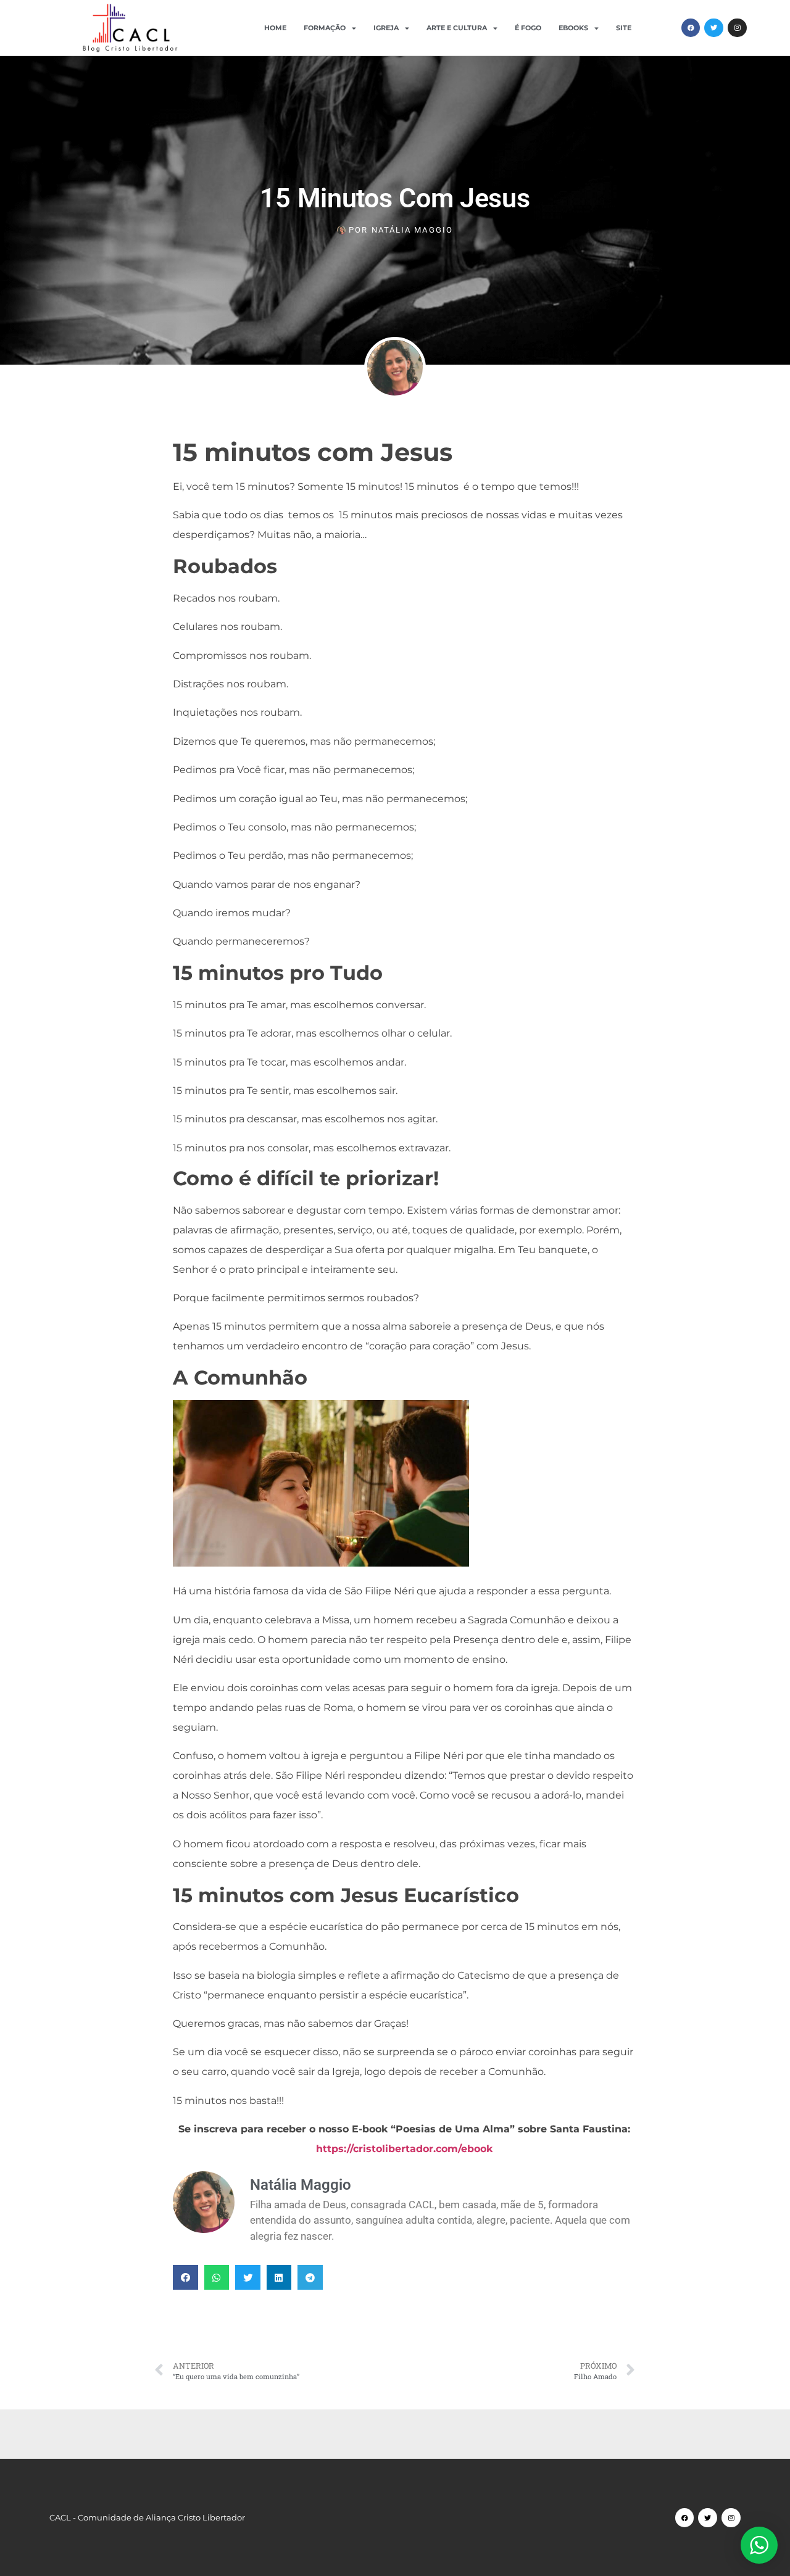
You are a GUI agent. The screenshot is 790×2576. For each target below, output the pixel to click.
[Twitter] (714, 28)
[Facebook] (691, 28)
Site (624, 28)
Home (275, 28)
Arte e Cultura (457, 28)
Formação (325, 28)
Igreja (386, 28)
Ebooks (573, 28)
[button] (185, 2278)
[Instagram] (737, 28)
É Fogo (528, 28)
